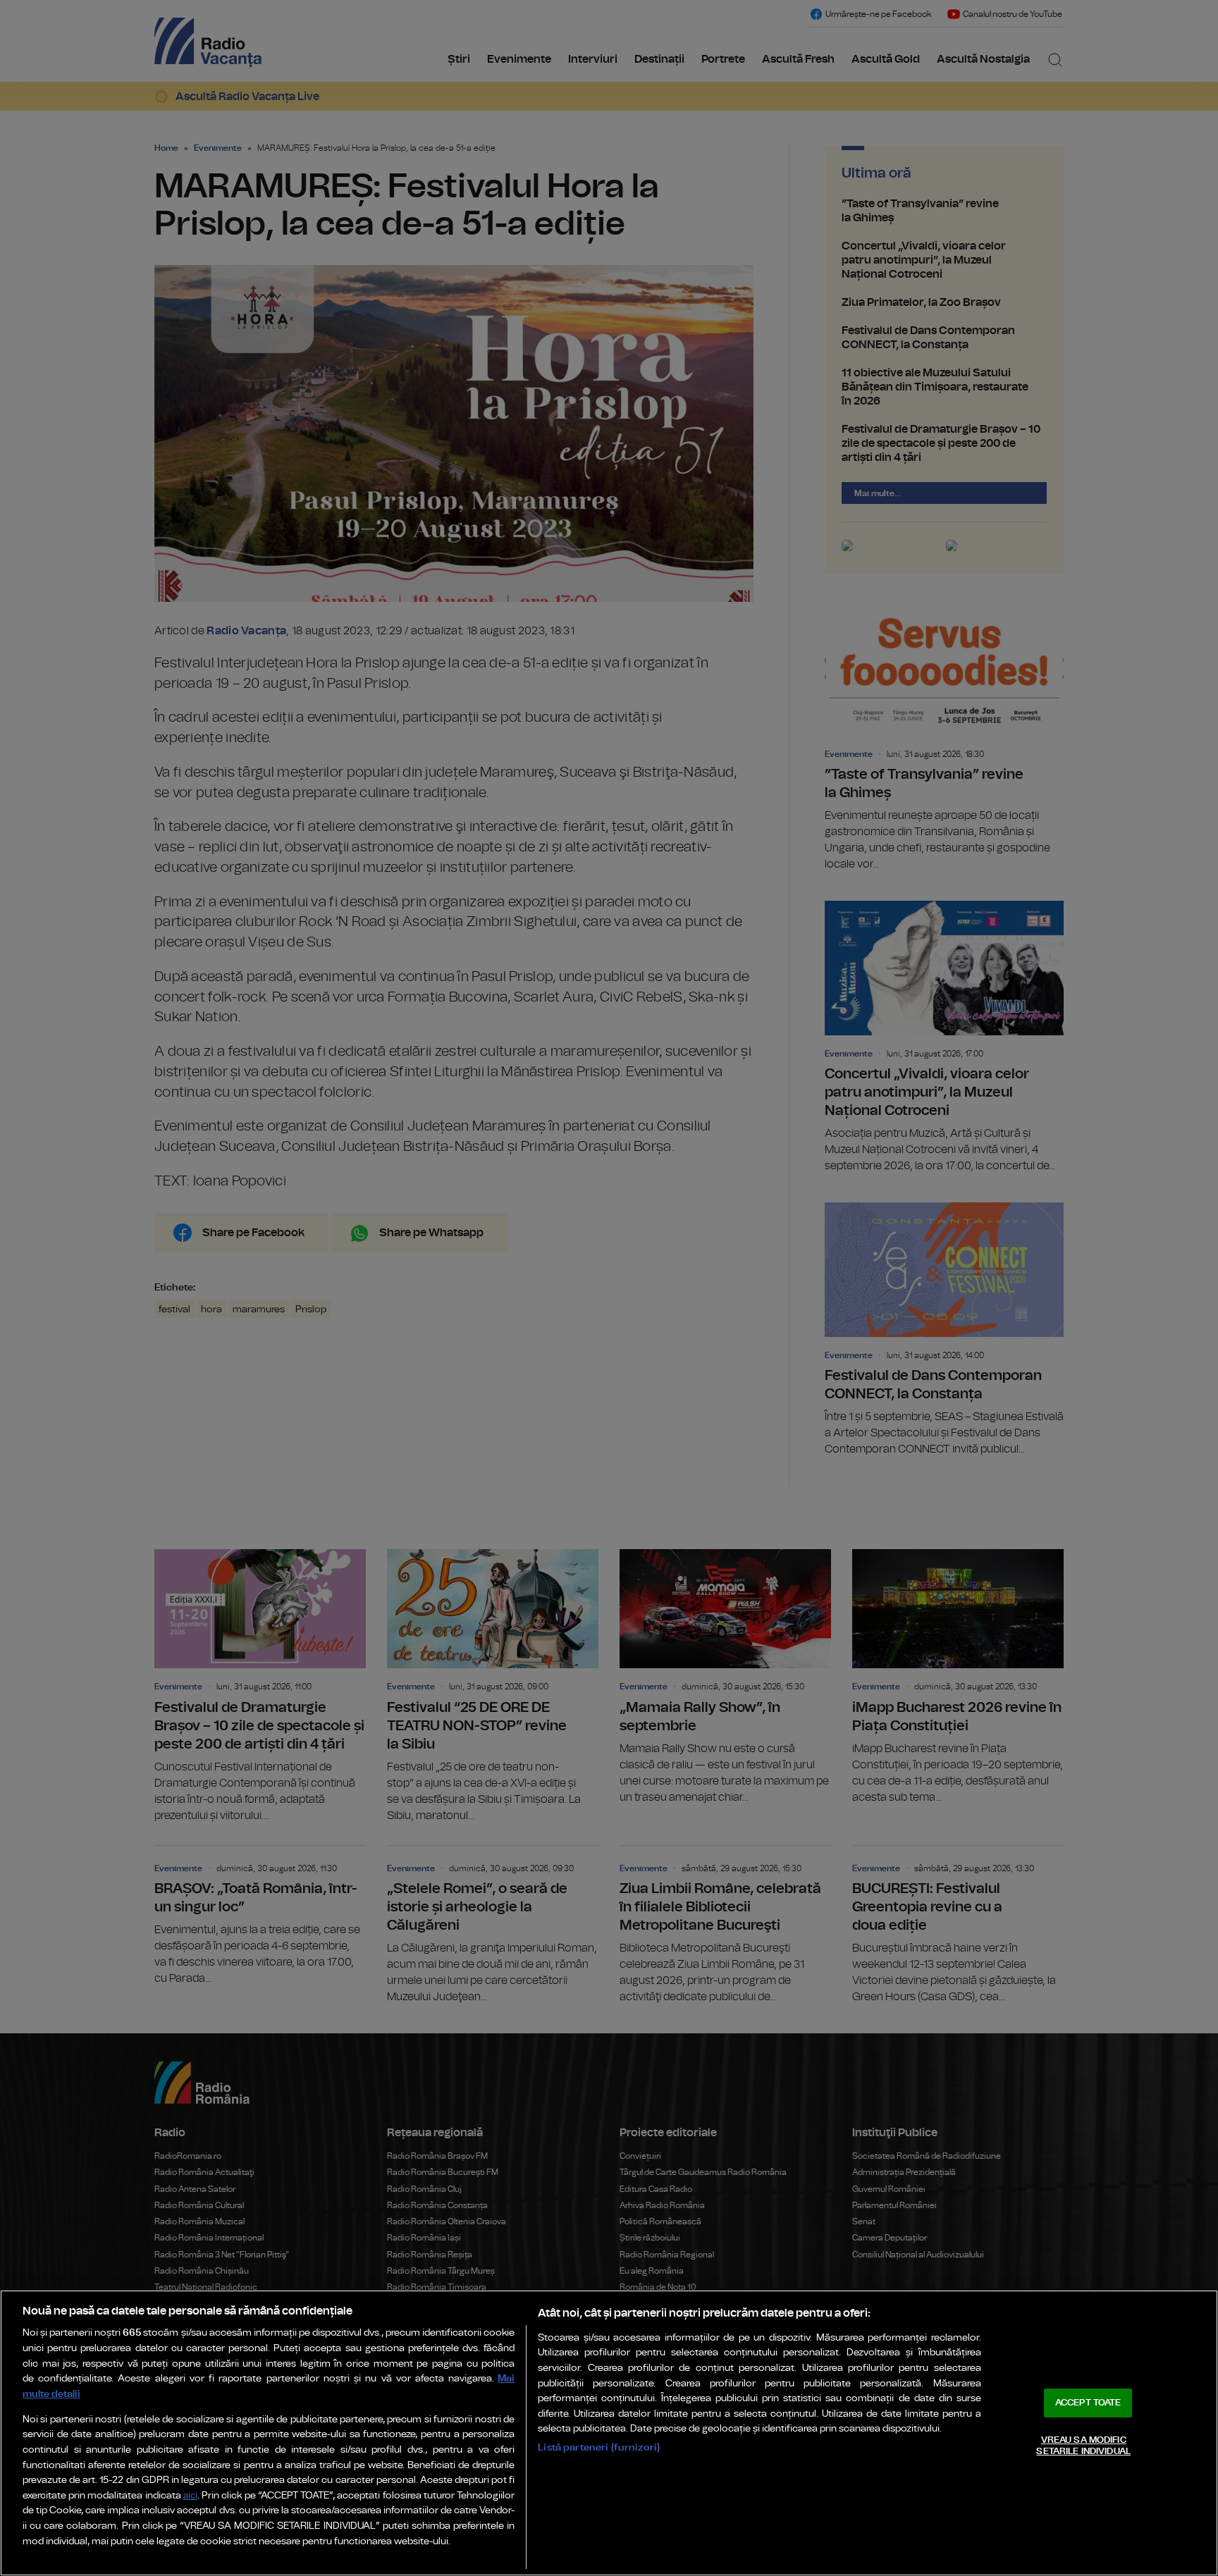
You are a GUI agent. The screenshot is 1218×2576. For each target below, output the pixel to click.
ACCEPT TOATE (1088, 2403)
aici (190, 2496)
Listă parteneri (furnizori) (599, 2447)
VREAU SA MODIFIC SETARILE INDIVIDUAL (1083, 2446)
